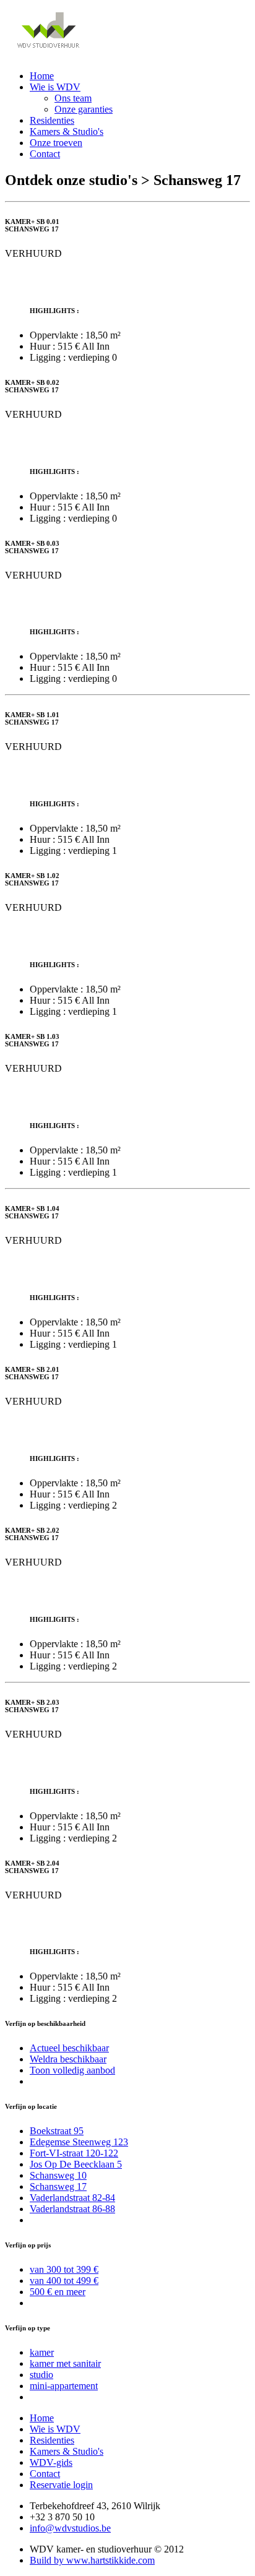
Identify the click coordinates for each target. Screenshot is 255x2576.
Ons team (73, 98)
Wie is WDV (55, 87)
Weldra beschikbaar (68, 2059)
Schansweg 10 (58, 2175)
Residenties (52, 120)
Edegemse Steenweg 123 (79, 2142)
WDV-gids (51, 2462)
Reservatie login (61, 2485)
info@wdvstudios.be (70, 2528)
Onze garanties (84, 109)
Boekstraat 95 (57, 2131)
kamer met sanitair (65, 2363)
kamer (42, 2352)
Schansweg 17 (58, 2186)
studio (41, 2375)
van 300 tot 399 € (64, 2269)
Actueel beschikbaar (69, 2048)
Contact (45, 154)
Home (42, 76)
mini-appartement (64, 2386)
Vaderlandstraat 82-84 (72, 2198)
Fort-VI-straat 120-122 (74, 2153)
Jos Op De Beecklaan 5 (76, 2164)
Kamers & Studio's (67, 131)
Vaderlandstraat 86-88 (72, 2209)
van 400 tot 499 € (64, 2281)
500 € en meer (58, 2292)
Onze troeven (56, 143)
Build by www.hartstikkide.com (92, 2560)
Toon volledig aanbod (72, 2070)
